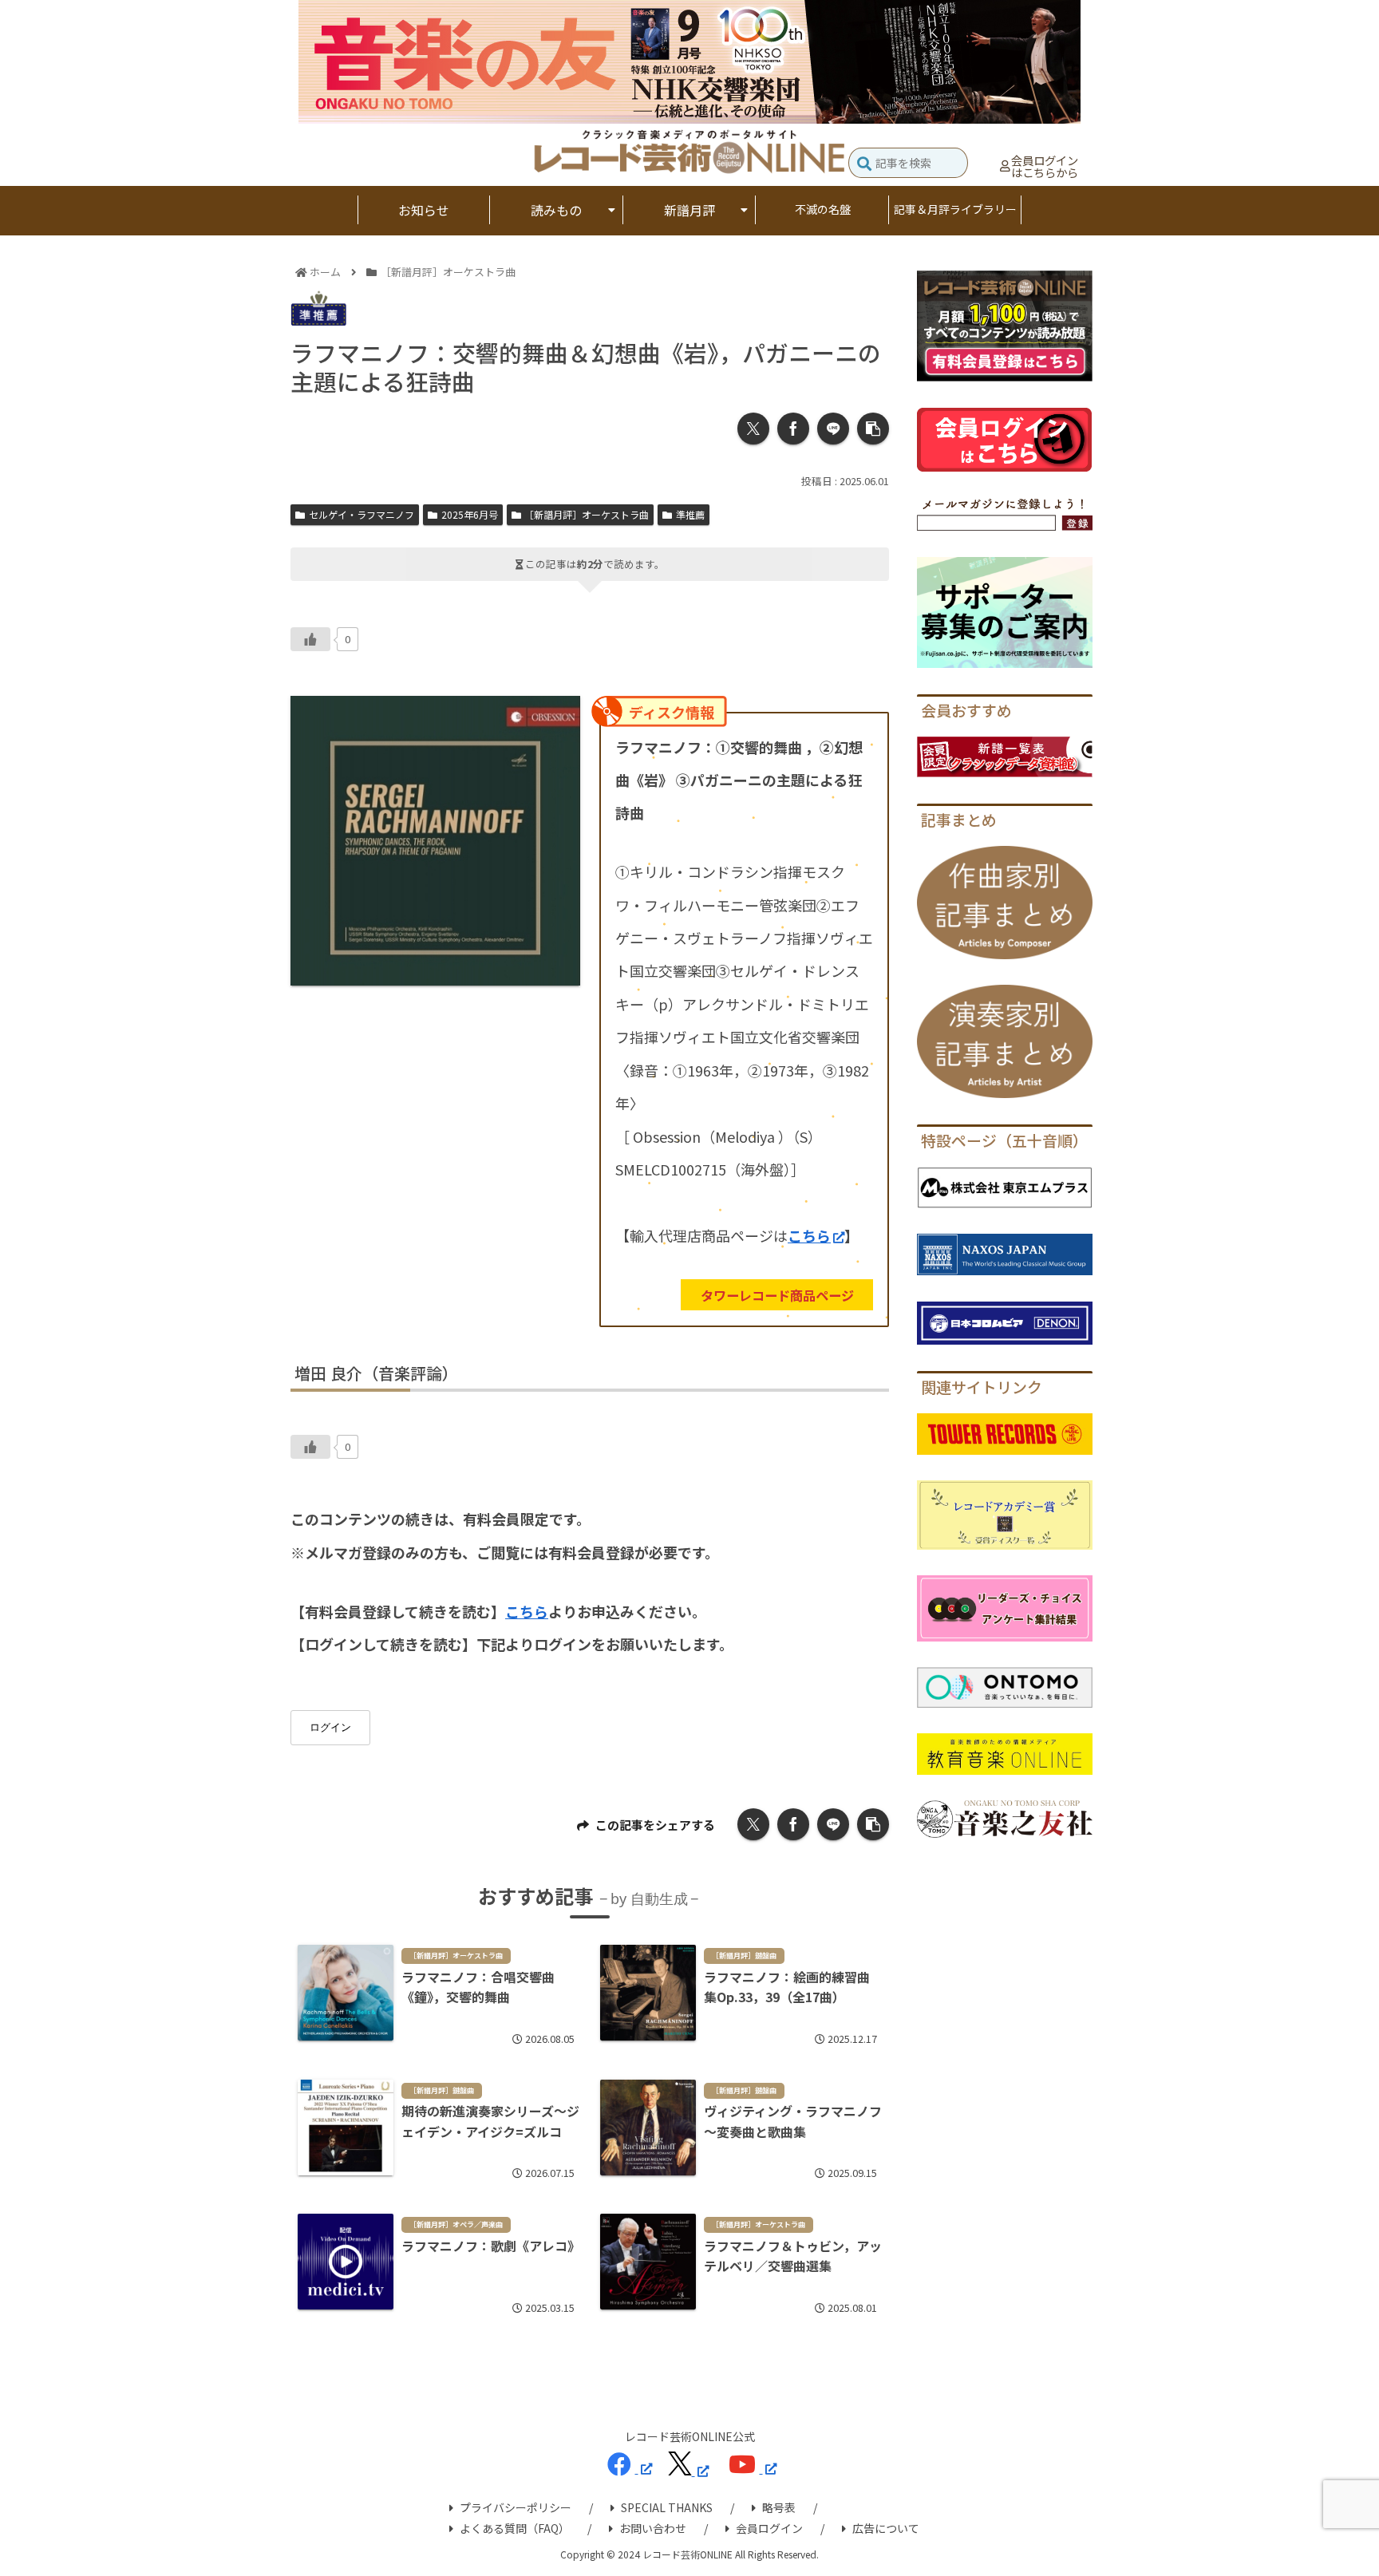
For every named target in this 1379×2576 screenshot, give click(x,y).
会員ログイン (769, 2528)
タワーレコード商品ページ (777, 1295)
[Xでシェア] (753, 429)
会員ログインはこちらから (1045, 166)
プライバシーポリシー (516, 2507)
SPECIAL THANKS (667, 2507)
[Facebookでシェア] (793, 429)
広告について (886, 2528)
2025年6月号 (470, 514)
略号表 (779, 2507)
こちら (809, 1235)
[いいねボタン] (310, 639)
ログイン (330, 1727)
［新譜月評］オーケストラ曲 (587, 514)
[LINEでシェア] (833, 429)
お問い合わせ (653, 2528)
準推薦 (690, 514)
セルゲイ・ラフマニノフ (362, 514)
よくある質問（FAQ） (515, 2528)
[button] (864, 165)
